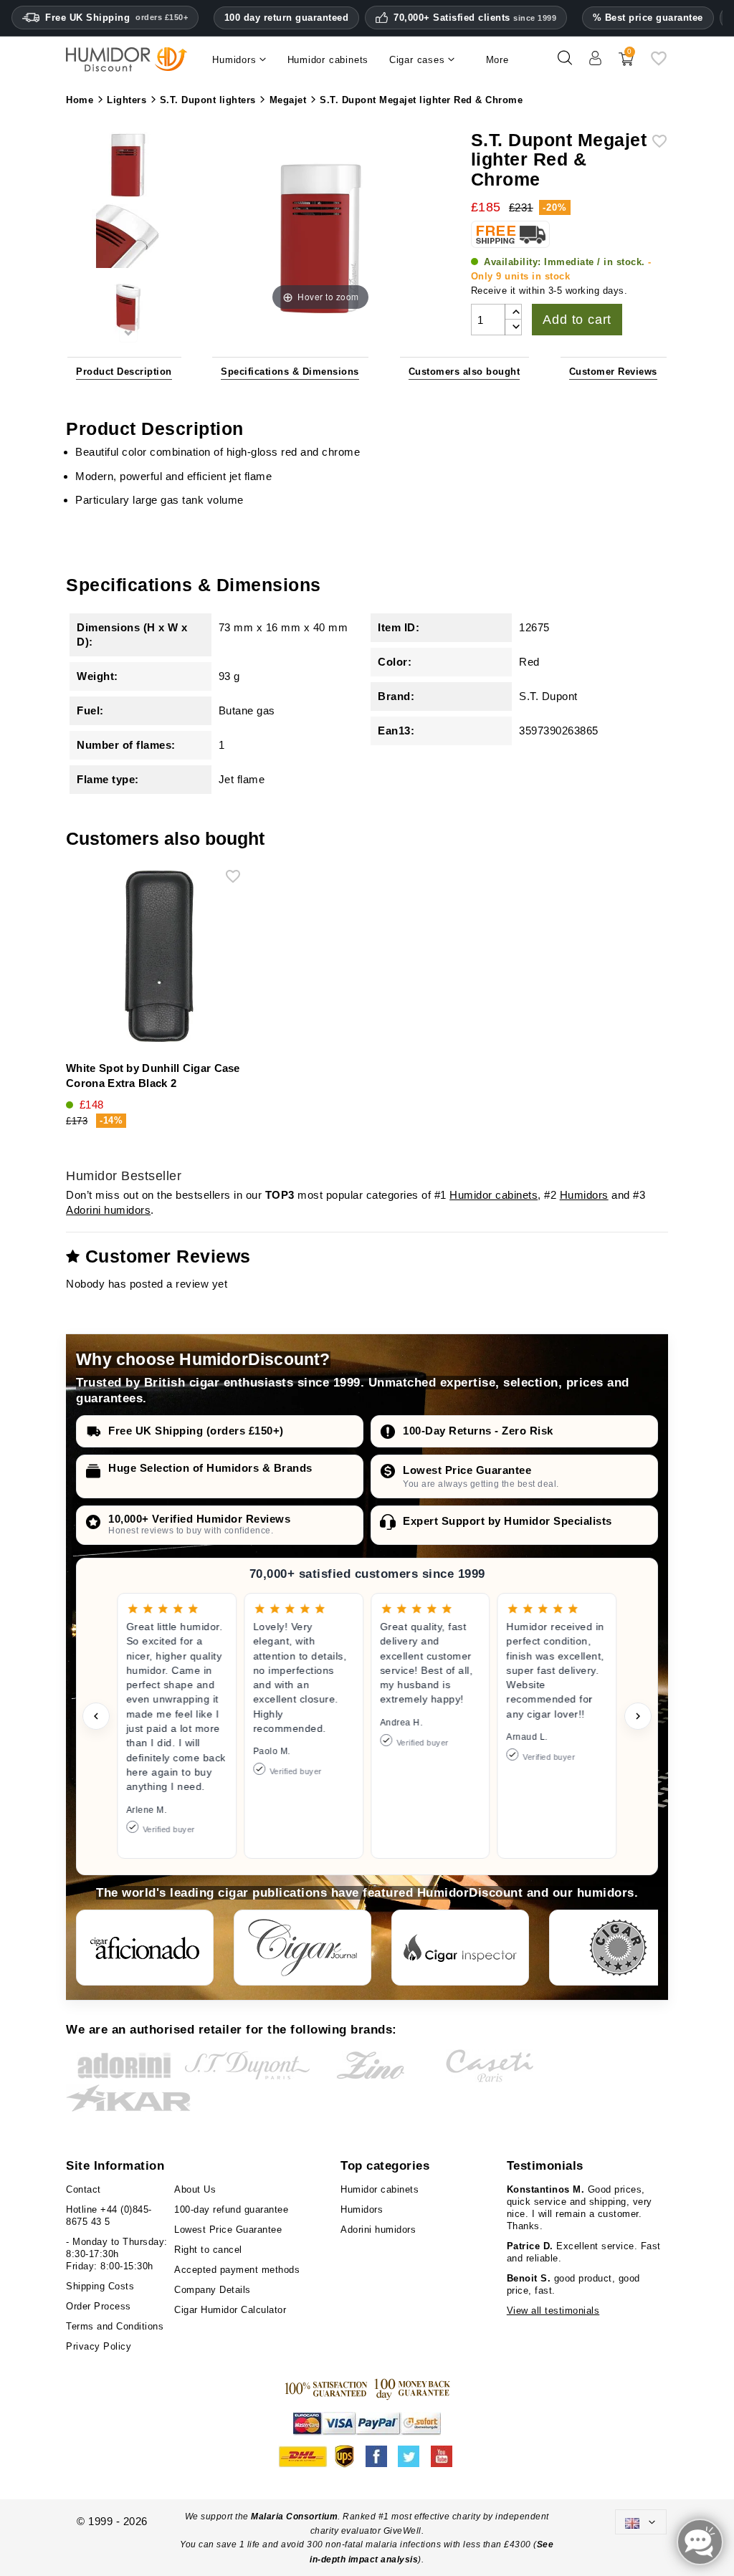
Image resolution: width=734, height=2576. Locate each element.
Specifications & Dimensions (290, 372)
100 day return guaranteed (287, 18)
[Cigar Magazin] (618, 1948)
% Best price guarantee (648, 18)
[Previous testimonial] (96, 1716)
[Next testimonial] (638, 1716)
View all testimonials (553, 2311)
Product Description (124, 372)
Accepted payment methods (237, 2270)
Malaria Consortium (294, 2517)
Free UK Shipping (116, 18)
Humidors (584, 1195)
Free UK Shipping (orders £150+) (196, 1431)
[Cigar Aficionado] (145, 1948)
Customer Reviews (613, 372)
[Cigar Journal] (302, 1948)
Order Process (99, 2306)
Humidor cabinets (494, 1195)
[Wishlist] (659, 63)
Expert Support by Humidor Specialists (507, 1521)
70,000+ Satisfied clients (475, 18)
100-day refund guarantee (231, 2209)
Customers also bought (464, 372)
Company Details (213, 2290)
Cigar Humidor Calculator (230, 2310)
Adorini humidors (108, 1210)
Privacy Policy (99, 2346)
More (497, 60)
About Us (195, 2189)
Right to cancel (208, 2250)
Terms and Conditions (115, 2326)
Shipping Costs (100, 2286)
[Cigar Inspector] (460, 1948)
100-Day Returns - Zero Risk (478, 1431)
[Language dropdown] (641, 2522)
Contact (84, 2189)
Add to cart (577, 320)
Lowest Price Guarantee (467, 1470)
